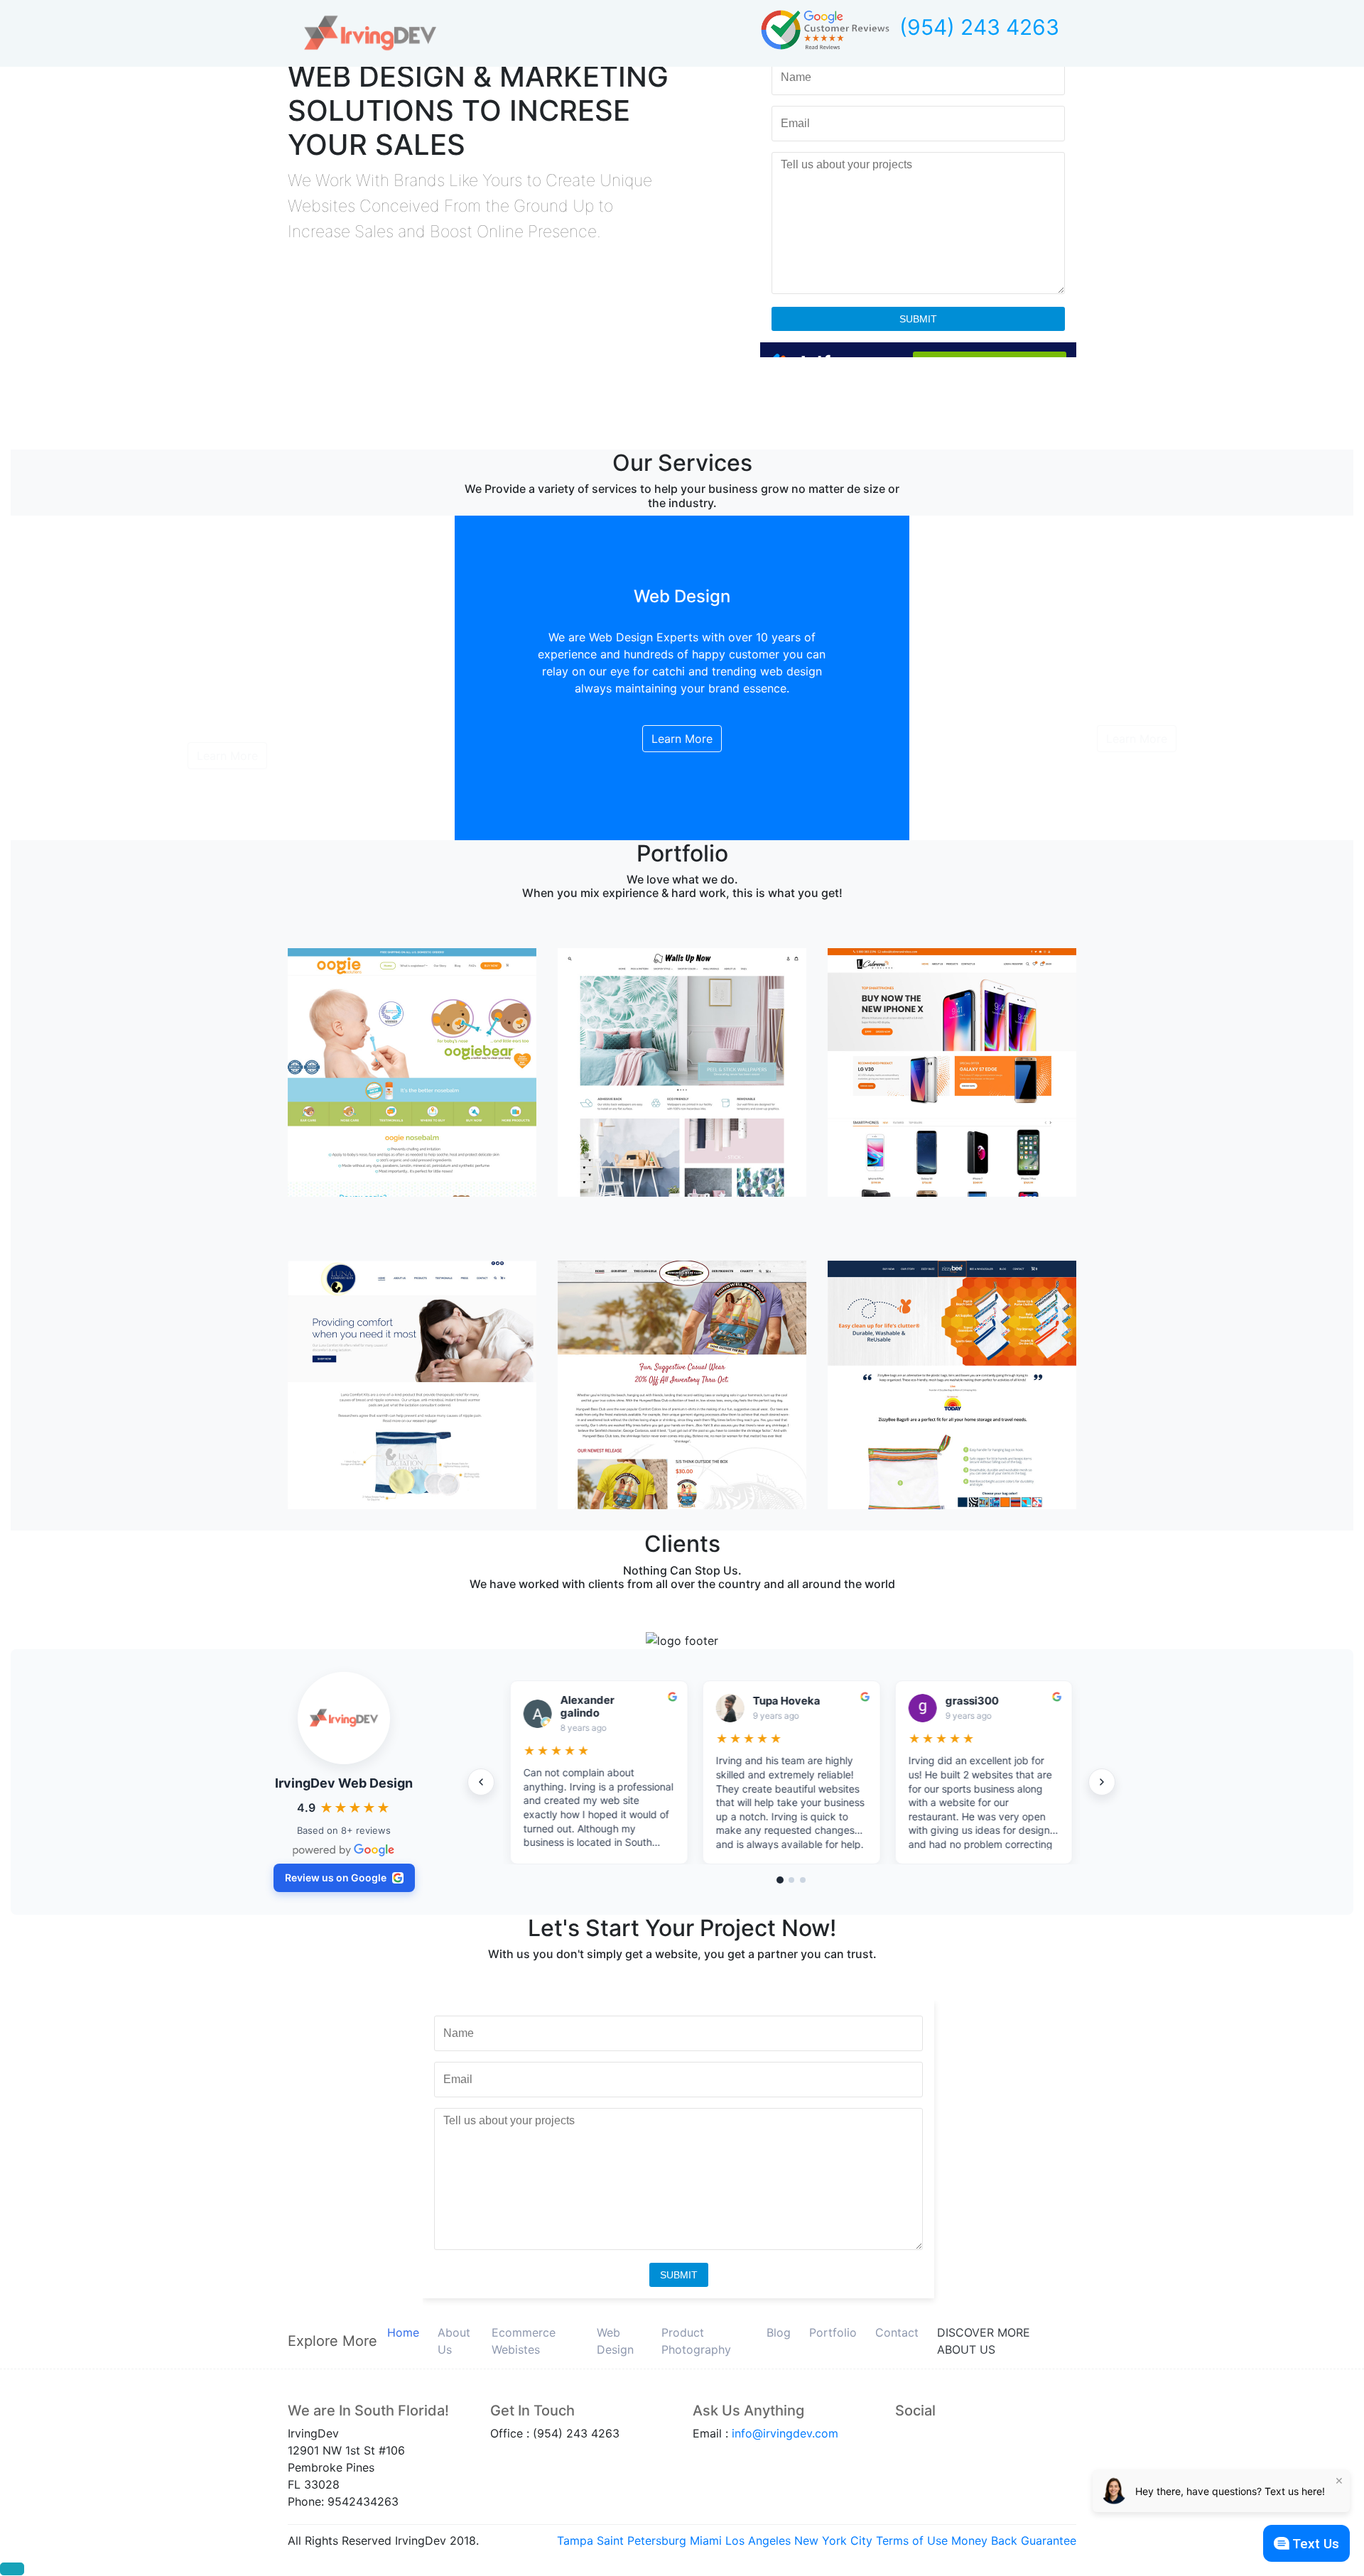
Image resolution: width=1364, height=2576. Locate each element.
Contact (897, 2332)
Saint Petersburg (642, 2540)
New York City (833, 2540)
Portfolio (833, 2332)
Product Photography (696, 2341)
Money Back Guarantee (1014, 2540)
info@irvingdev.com (785, 2433)
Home (403, 2332)
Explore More (332, 2341)
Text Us (1316, 2544)
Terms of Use (912, 2540)
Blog (779, 2332)
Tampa (575, 2540)
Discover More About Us (984, 2341)
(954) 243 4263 (979, 27)
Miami (706, 2540)
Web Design (615, 2341)
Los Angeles (758, 2540)
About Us (454, 2341)
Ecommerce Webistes (524, 2341)
